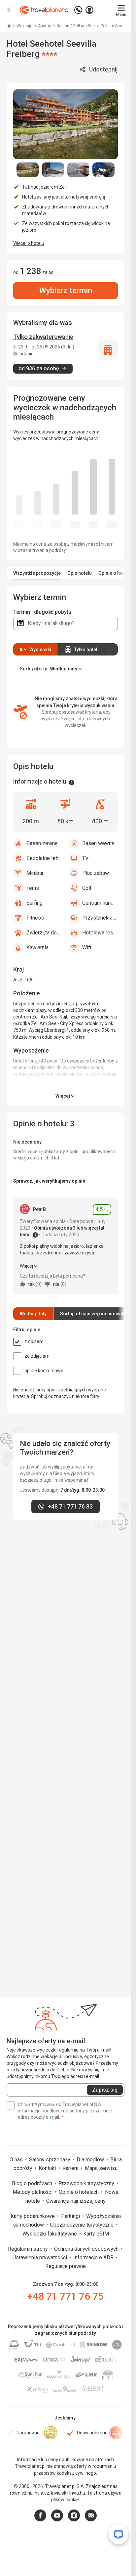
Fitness (35, 918)
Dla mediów (91, 2160)
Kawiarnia (37, 948)
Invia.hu (77, 2493)
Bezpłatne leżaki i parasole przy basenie (44, 858)
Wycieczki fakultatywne (50, 2234)
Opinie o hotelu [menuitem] (115, 573)
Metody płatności (33, 2192)
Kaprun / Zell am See (76, 26)
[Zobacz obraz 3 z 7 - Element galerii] (78, 170)
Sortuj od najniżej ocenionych (92, 1314)
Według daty (33, 1314)
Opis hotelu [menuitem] (80, 573)
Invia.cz (41, 2493)
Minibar (35, 873)
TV (85, 858)
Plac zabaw (96, 873)
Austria (45, 26)
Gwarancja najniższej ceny (76, 2201)
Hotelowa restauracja (100, 933)
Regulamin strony (29, 2249)
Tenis (33, 888)
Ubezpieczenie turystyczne (83, 2225)
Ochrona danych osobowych (87, 2249)
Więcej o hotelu (29, 243)
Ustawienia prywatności (40, 2258)
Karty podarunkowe (33, 2216)
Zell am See (112, 26)
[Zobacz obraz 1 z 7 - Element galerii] (28, 170)
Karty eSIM (96, 2234)
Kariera (71, 2168)
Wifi (87, 948)
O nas (17, 2160)
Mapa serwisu (101, 2168)
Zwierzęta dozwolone (44, 933)
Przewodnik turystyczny (87, 2183)
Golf (87, 888)
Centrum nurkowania (100, 903)
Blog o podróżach (33, 2183)
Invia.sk (59, 2493)
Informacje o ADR (94, 2258)
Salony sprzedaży (50, 2160)
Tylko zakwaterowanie (43, 337)
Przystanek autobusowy (100, 918)
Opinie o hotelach (79, 2192)
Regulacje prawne (66, 2266)
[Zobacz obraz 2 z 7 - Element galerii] (53, 170)
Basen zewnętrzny (44, 843)
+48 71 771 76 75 (66, 2296)
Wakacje (25, 26)
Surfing (34, 903)
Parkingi (71, 2216)
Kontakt (48, 2168)
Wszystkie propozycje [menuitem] (37, 573)
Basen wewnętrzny (100, 843)
